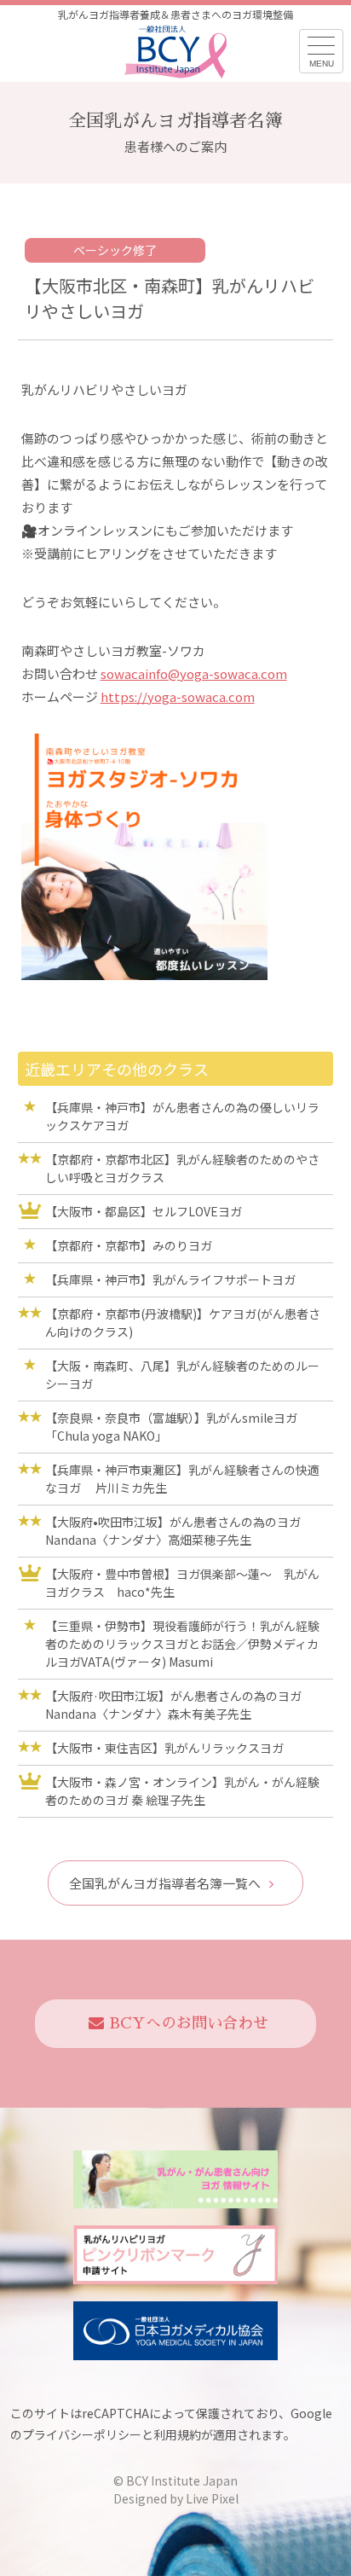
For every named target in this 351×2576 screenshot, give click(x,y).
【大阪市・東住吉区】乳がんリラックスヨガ (164, 1748)
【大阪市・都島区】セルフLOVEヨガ (150, 1211)
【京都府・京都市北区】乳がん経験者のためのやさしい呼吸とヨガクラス (182, 1168)
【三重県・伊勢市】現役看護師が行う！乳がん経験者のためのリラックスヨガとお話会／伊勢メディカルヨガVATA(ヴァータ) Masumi (182, 1644)
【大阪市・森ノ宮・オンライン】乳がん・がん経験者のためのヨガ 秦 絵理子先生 (182, 1791)
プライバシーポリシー (82, 2434)
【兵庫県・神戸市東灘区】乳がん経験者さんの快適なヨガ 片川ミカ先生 (182, 1479)
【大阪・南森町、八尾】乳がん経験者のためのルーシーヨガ (182, 1375)
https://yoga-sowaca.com (178, 696)
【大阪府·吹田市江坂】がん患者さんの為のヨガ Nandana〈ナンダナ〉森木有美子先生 (173, 1705)
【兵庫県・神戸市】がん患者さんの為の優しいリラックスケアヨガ (182, 1116)
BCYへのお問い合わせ (189, 2023)
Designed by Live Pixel (176, 2498)
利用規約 (177, 2434)
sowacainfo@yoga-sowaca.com (194, 673)
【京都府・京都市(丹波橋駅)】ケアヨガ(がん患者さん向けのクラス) (183, 1323)
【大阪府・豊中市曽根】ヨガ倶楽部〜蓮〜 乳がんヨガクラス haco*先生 (182, 1583)
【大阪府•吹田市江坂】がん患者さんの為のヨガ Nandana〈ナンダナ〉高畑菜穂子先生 (173, 1531)
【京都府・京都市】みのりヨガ (129, 1245)
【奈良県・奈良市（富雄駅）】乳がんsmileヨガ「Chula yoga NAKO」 (171, 1427)
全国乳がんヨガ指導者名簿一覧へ (165, 1883)
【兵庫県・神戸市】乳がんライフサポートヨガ (170, 1279)
